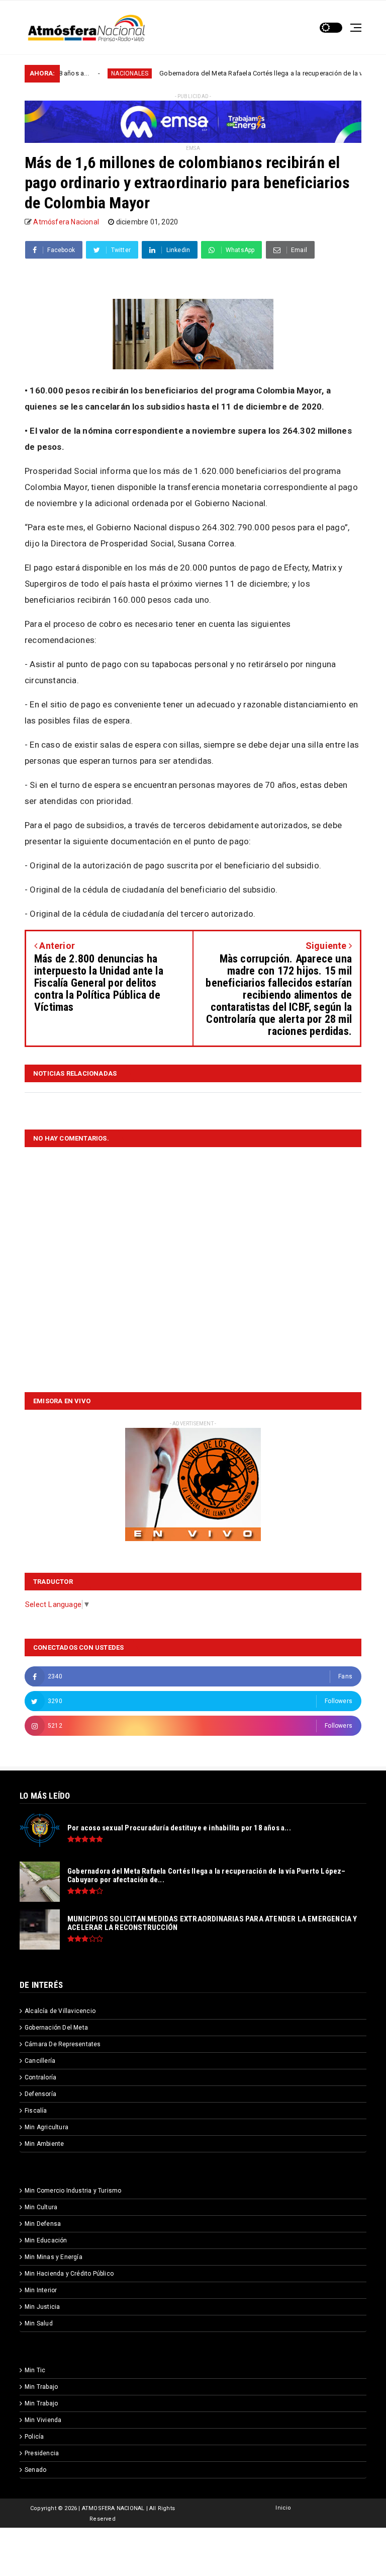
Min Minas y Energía (54, 2257)
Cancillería (40, 2061)
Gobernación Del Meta (56, 2028)
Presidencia (42, 2453)
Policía (34, 2437)
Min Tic (35, 2370)
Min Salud (39, 2323)
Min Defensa (43, 2224)
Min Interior (41, 2290)
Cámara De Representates (63, 2044)
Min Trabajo (41, 2387)
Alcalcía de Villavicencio (60, 2011)
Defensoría (40, 2094)
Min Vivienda (43, 2420)
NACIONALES (83, 73)
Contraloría (40, 2077)
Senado (35, 2470)
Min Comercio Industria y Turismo (73, 2191)
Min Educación (46, 2240)
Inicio (283, 2508)
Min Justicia (42, 2307)
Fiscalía (36, 2111)
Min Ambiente (44, 2144)
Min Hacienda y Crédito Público (69, 2274)
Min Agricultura (46, 2127)
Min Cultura (41, 2207)
